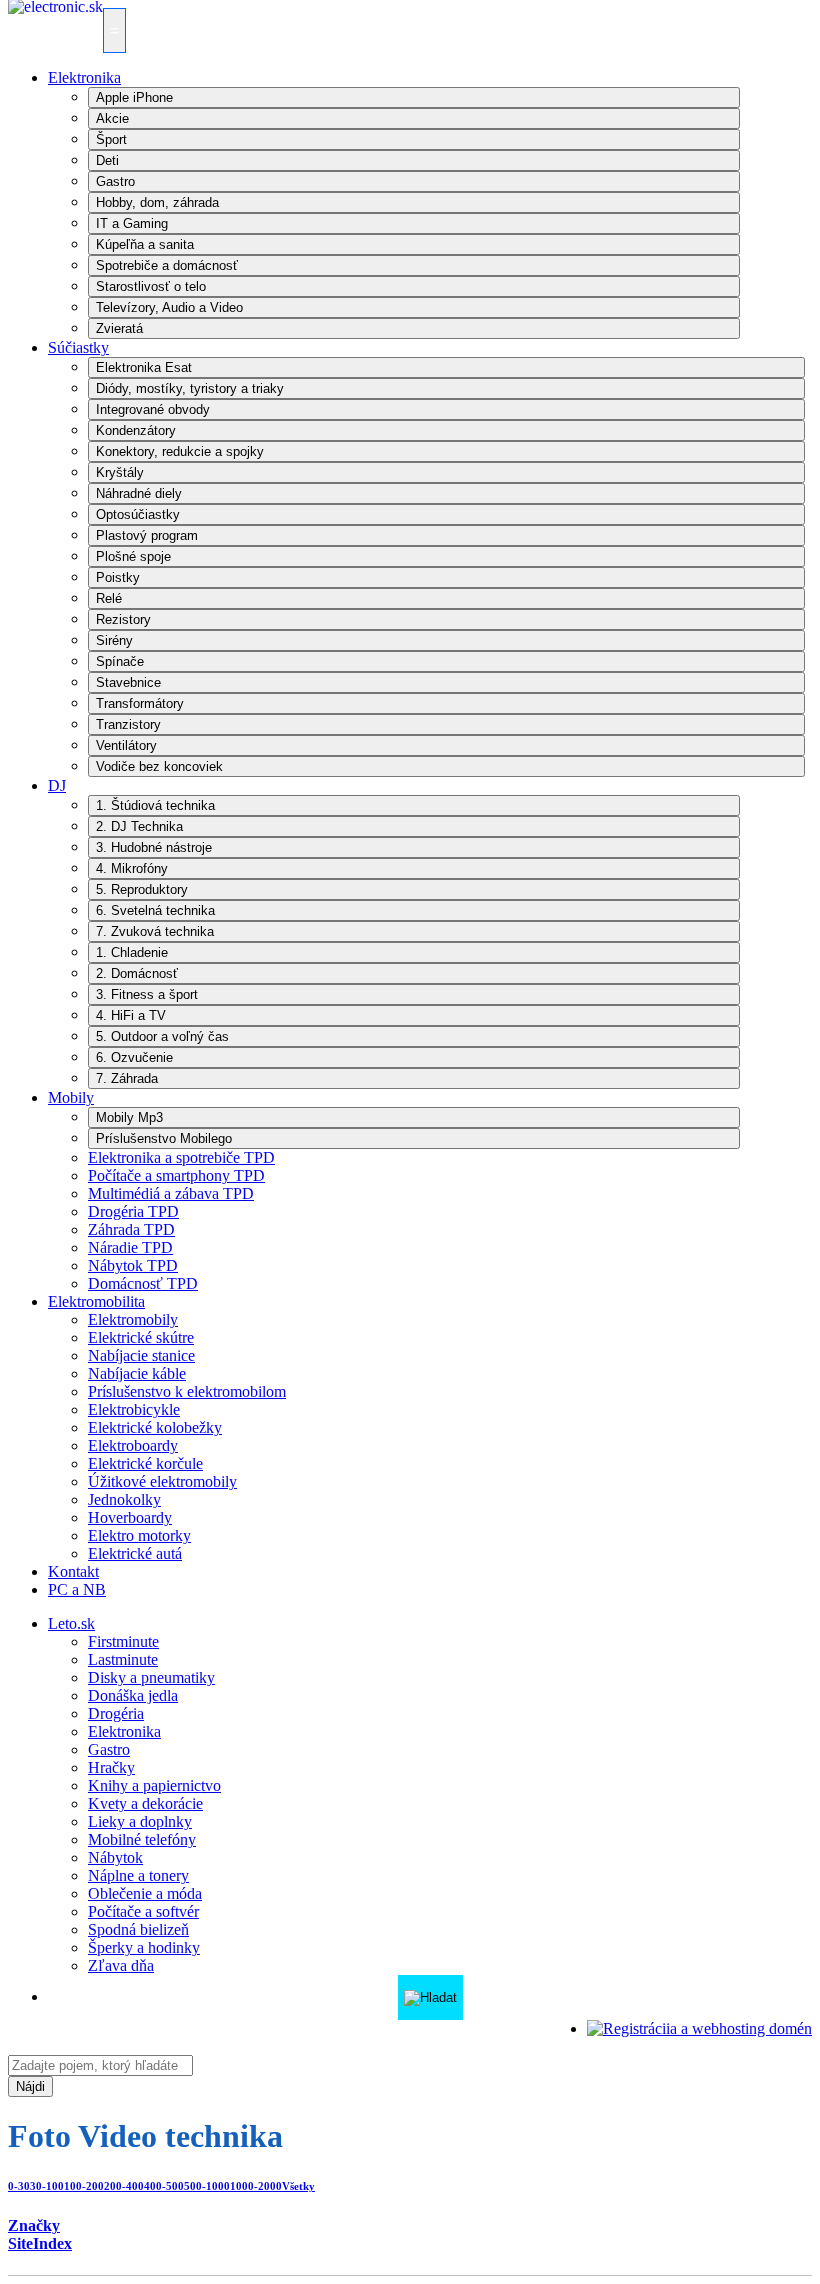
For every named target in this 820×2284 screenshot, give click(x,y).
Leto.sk (71, 1623)
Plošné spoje (133, 556)
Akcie (112, 118)
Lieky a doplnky (140, 1821)
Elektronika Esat (144, 367)
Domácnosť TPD (143, 1283)
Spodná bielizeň (138, 1929)
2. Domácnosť (137, 973)
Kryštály (120, 472)
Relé (109, 598)
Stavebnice (128, 682)
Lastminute (123, 1659)
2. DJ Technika (139, 826)
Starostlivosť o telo (151, 286)
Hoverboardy (130, 1517)
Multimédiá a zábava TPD (171, 1193)
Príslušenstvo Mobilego (164, 1138)
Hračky (111, 1767)
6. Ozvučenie (134, 1057)
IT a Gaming (132, 223)
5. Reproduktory (142, 889)
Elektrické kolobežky (155, 1427)
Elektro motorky (139, 1535)
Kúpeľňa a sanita (145, 244)
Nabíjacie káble (137, 1373)
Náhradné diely (139, 493)
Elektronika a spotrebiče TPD (181, 1157)
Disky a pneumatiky (151, 1677)
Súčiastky (78, 347)
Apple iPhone (134, 97)
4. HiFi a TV (131, 1015)
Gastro (115, 181)
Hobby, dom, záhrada (157, 202)
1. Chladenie (132, 952)
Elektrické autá (135, 1553)
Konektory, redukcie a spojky (180, 451)
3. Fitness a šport (147, 994)
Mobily (71, 1097)
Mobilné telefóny (142, 1839)
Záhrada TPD (131, 1229)
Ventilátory (126, 745)
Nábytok (115, 1857)
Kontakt (73, 1571)
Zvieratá (119, 328)
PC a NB (77, 1589)
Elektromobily (133, 1319)
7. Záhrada (127, 1078)
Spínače (120, 661)
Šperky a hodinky (144, 1947)
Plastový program (147, 535)
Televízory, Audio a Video (169, 307)
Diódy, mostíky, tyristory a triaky (190, 388)
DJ (57, 785)
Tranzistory (128, 724)
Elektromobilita (96, 1301)
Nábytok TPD (133, 1265)
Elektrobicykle (134, 1409)
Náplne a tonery (138, 1875)
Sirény (114, 640)
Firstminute (123, 1641)
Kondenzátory (136, 430)
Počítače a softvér (143, 1911)
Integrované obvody (153, 409)
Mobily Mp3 (129, 1117)
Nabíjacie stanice (141, 1355)
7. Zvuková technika (155, 931)
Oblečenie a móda (145, 1893)
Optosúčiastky (138, 514)
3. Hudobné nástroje (154, 847)
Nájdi (30, 2086)
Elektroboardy (133, 1445)
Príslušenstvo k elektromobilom (187, 1391)
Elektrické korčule (145, 1463)
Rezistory (123, 619)
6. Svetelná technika (155, 910)
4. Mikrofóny (132, 868)
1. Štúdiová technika (155, 805)
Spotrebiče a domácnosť (167, 265)
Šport (111, 139)
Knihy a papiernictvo (154, 1785)
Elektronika (84, 77)
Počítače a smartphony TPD (176, 1175)
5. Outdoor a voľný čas (162, 1036)
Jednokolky (124, 1499)
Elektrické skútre (141, 1337)
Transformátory (140, 703)
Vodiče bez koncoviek (159, 766)
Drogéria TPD (133, 1211)
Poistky (118, 577)
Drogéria (116, 1713)
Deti (107, 160)
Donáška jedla (133, 1695)
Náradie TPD (130, 1247)
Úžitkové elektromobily (162, 1481)
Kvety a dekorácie (145, 1803)
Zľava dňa (121, 1965)
